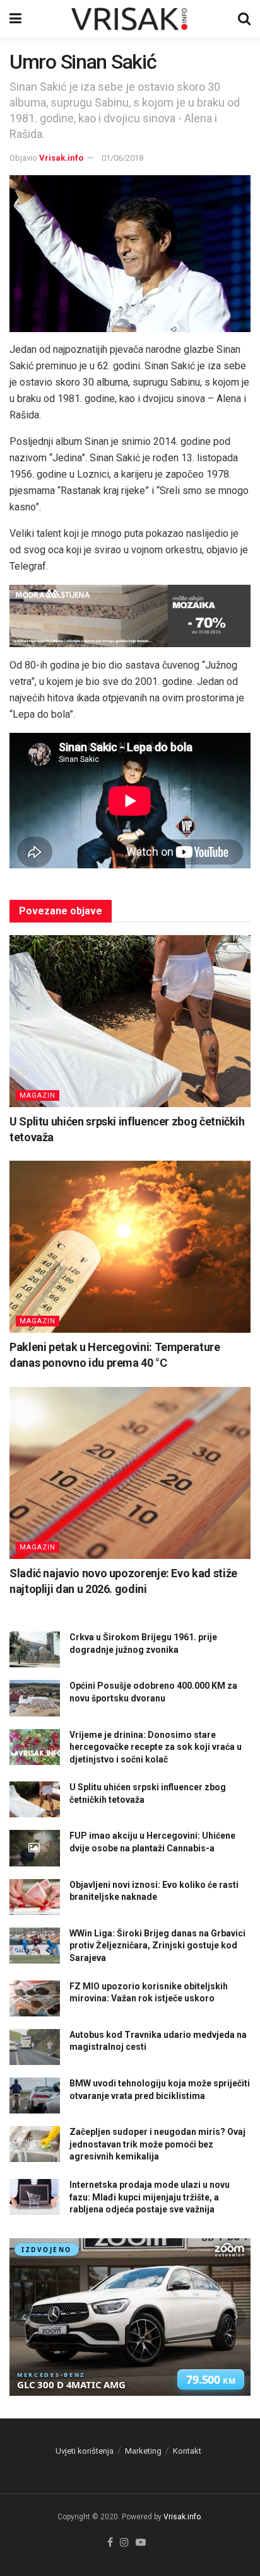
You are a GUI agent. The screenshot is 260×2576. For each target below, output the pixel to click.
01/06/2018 (122, 158)
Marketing (143, 2451)
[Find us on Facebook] (110, 2543)
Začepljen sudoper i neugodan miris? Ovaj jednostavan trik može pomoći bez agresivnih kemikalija (157, 2144)
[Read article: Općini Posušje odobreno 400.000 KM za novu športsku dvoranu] (35, 1698)
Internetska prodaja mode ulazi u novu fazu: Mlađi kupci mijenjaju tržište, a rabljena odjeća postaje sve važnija (150, 2197)
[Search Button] (244, 19)
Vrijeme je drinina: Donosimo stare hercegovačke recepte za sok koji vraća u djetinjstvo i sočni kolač (156, 1747)
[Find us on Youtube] (141, 2543)
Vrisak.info (61, 158)
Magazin (38, 1095)
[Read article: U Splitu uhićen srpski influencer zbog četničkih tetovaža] (130, 1021)
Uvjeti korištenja (85, 2451)
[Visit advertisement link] (130, 616)
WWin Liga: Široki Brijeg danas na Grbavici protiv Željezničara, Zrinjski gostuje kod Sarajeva (157, 1946)
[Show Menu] (15, 19)
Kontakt (187, 2451)
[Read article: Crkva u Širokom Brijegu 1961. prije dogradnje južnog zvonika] (35, 1649)
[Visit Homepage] (130, 19)
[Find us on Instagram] (124, 2543)
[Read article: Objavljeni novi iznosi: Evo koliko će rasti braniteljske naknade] (35, 1897)
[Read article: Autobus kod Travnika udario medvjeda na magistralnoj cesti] (35, 2047)
